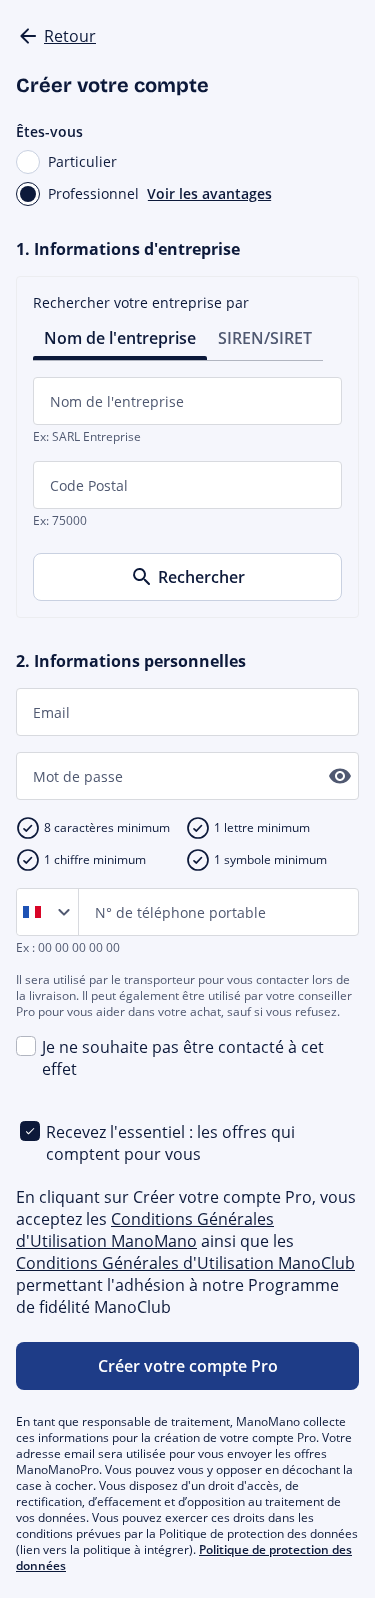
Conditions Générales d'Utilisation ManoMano (145, 1230)
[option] (36, 912)
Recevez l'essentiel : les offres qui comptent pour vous (170, 1143)
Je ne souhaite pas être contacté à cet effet (183, 1058)
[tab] (120, 336)
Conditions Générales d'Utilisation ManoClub (185, 1263)
